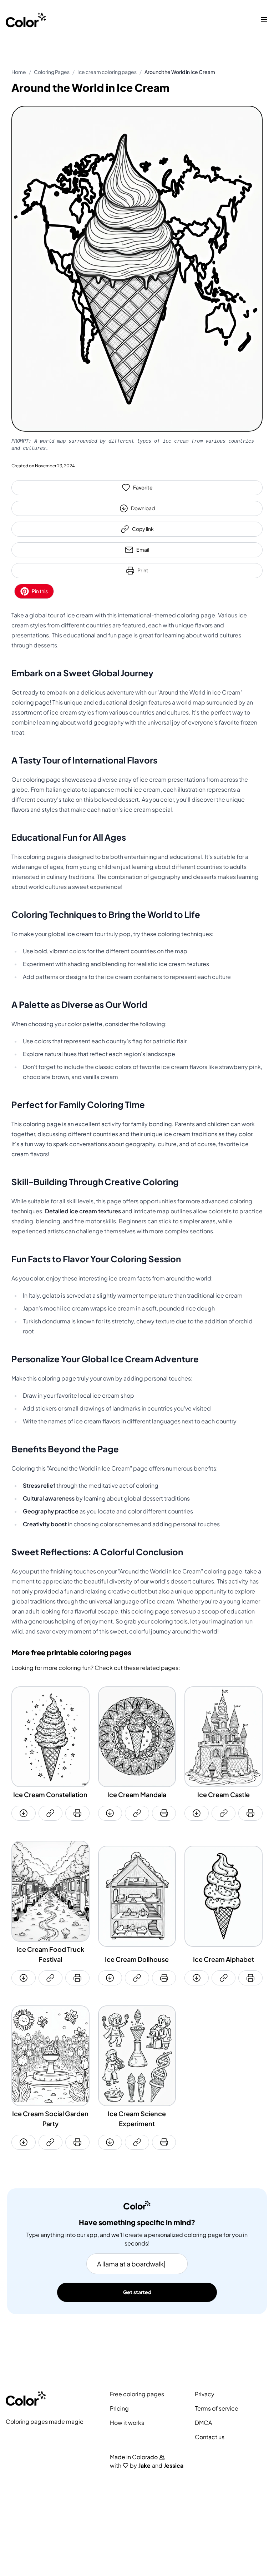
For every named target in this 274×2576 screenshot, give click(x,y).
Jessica (174, 2466)
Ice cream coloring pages (107, 72)
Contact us (210, 2437)
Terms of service (217, 2408)
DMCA (203, 2423)
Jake (144, 2466)
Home (19, 72)
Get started (137, 2292)
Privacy (205, 2394)
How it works (127, 2423)
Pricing (119, 2408)
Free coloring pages (137, 2394)
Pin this (40, 591)
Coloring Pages (52, 72)
